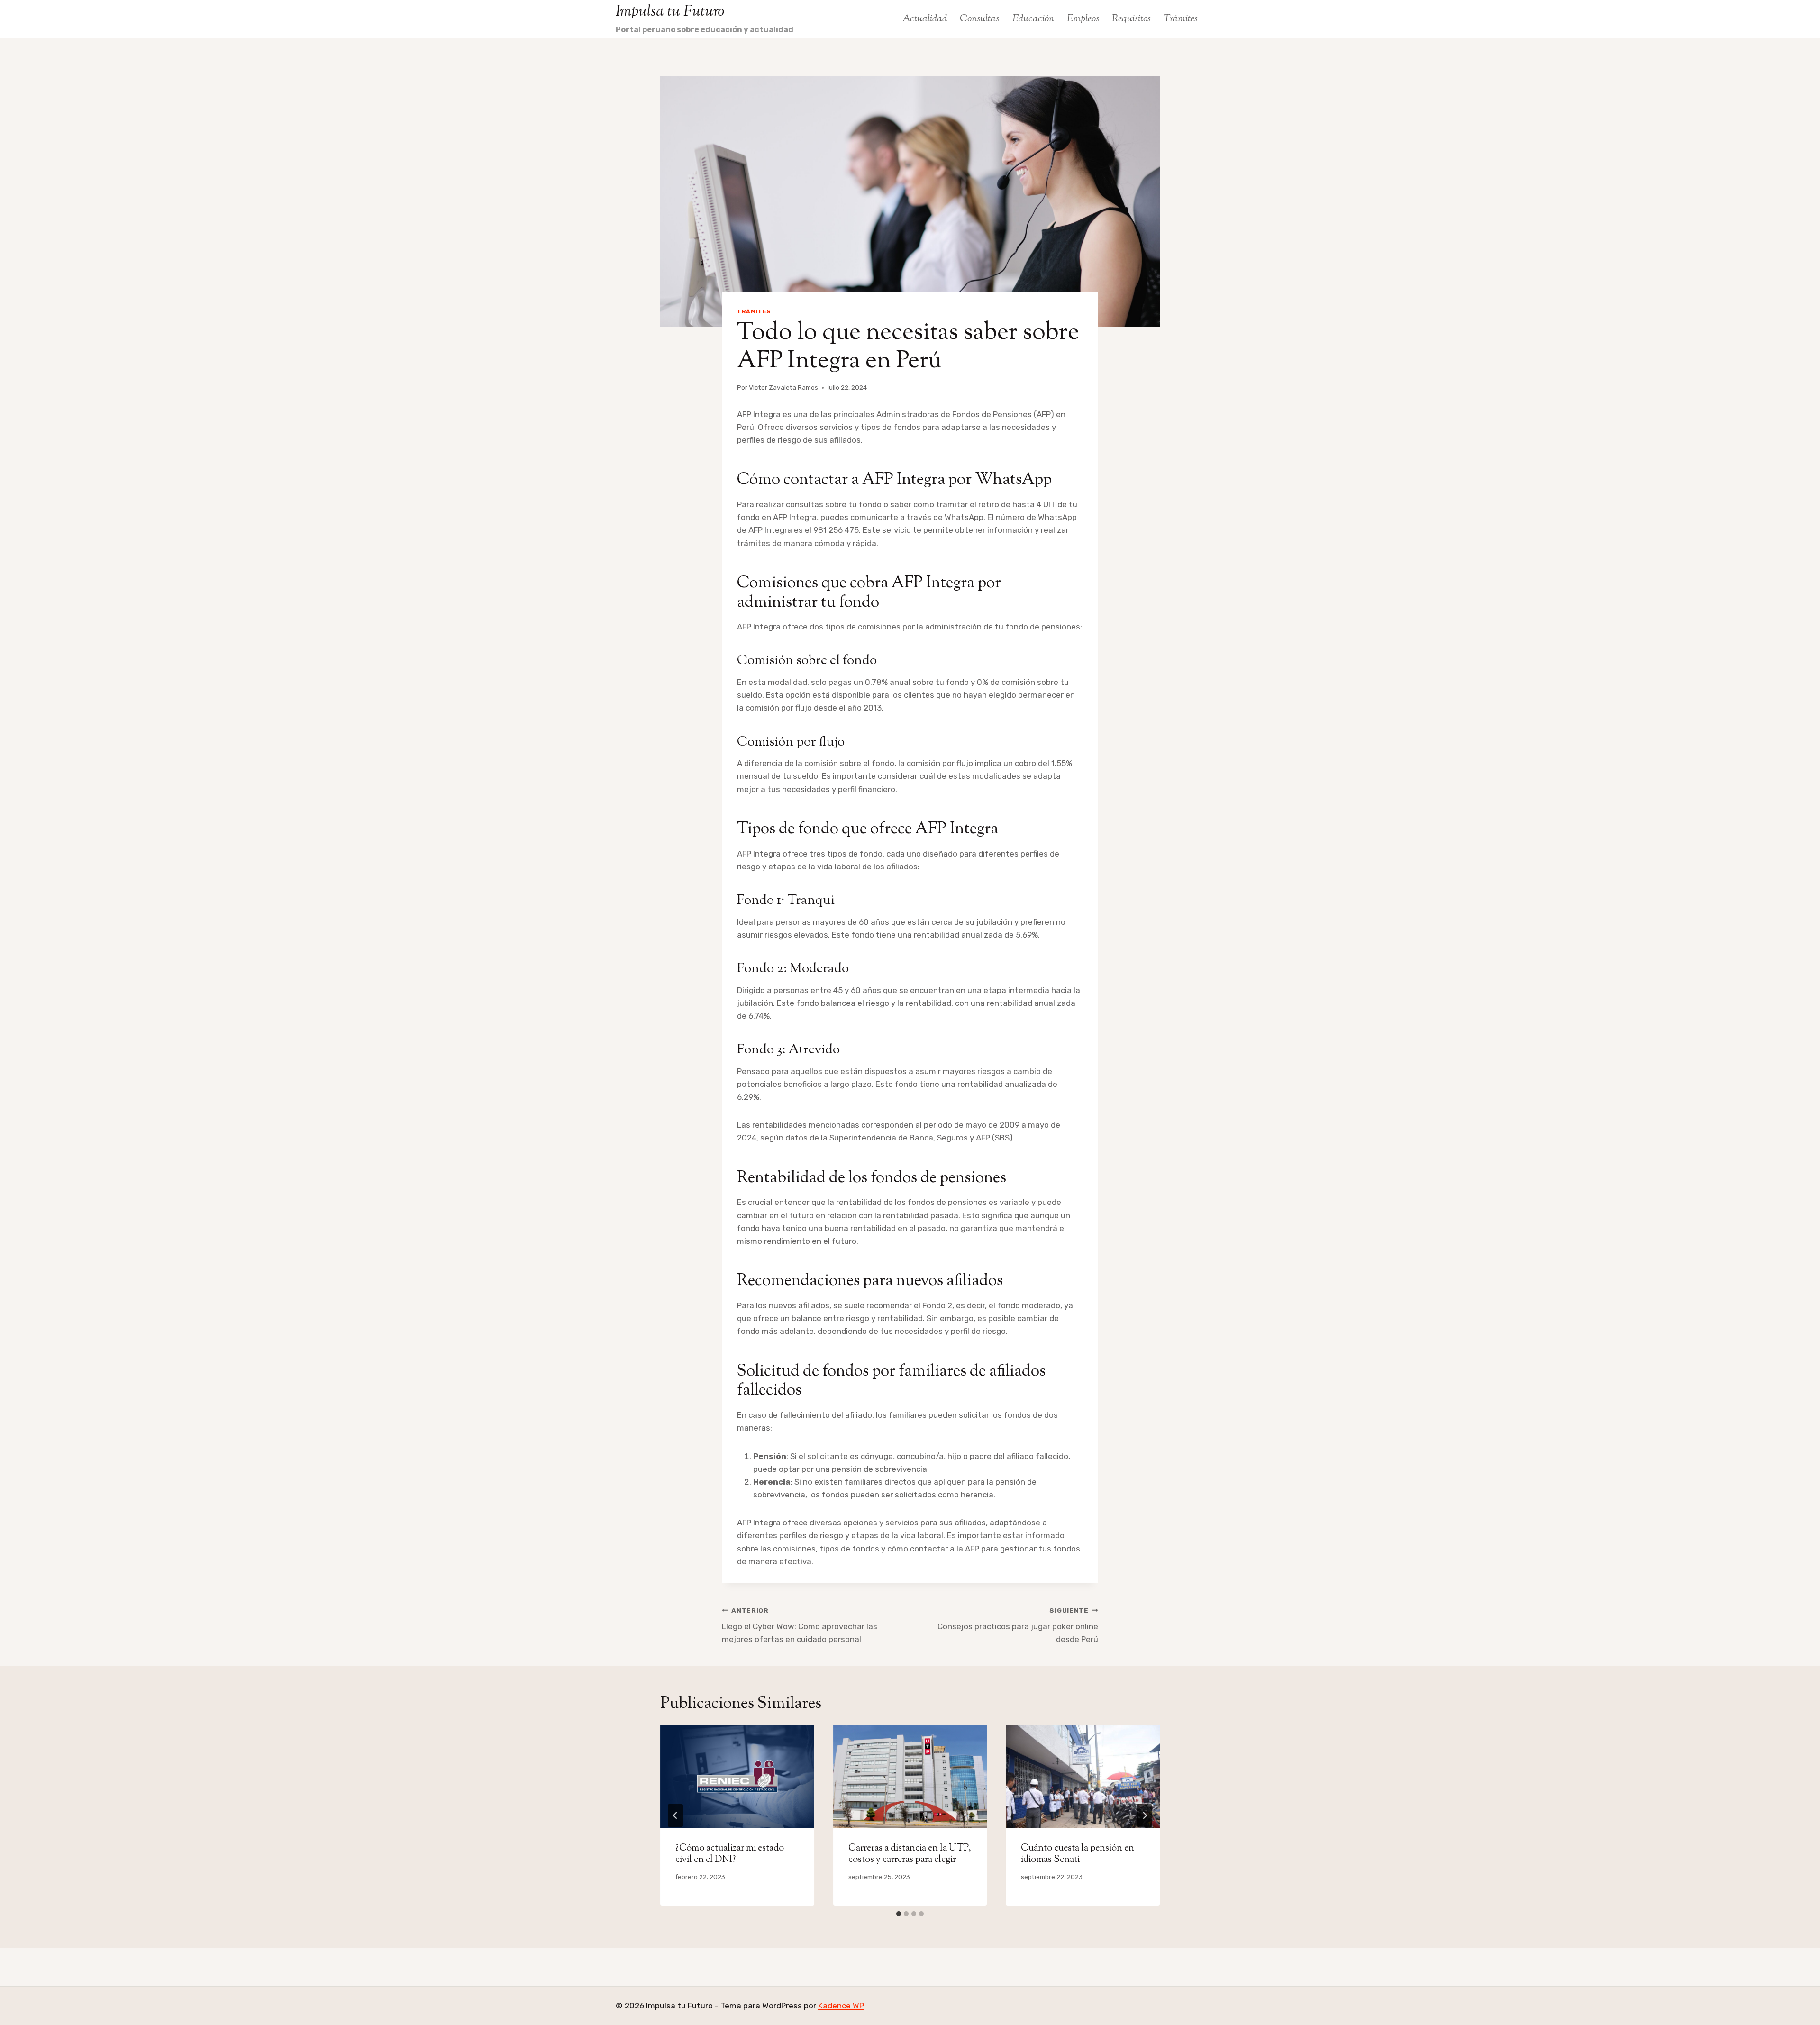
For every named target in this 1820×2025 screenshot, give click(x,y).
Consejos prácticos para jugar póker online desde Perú (1018, 1625)
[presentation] (737, 1776)
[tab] (899, 1914)
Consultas (979, 19)
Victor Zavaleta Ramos (783, 387)
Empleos (1083, 19)
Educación (1033, 19)
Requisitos (1131, 19)
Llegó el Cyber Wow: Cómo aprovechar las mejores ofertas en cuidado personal (800, 1625)
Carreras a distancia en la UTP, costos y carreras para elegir (910, 1854)
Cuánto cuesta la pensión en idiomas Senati (1078, 1854)
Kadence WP (841, 2006)
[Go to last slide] (675, 1815)
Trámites (1181, 19)
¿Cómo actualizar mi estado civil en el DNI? (730, 1854)
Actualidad (925, 19)
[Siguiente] (1145, 1815)
